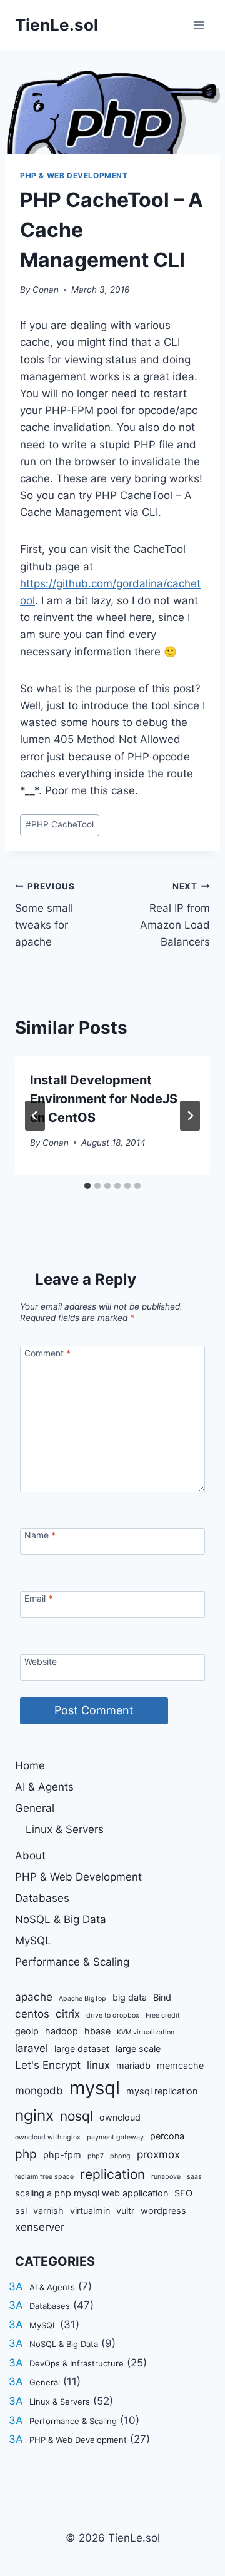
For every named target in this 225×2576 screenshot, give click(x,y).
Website (41, 1661)
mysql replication (162, 2091)
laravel (32, 2048)
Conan (46, 290)
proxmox (158, 2154)
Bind (162, 1997)
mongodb (39, 2091)
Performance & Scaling (72, 1962)
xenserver (40, 2227)
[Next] (190, 1116)
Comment (47, 1353)
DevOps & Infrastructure (77, 2363)
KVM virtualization (146, 2032)
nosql (77, 2116)
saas (194, 2177)
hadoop (62, 2031)
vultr (125, 2210)
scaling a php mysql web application (92, 2193)
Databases (42, 1898)
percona (167, 2136)
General (35, 1808)
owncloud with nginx (48, 2137)
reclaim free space (44, 2177)
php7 (96, 2156)
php (26, 2154)
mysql (95, 2088)
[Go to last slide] (35, 1116)
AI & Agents (44, 1787)
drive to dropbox (113, 2015)
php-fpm (62, 2155)
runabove (166, 2177)
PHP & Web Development (74, 175)
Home (30, 1765)
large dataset (82, 2048)
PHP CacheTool (60, 824)
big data (130, 1997)
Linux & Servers (65, 1829)
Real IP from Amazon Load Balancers (175, 915)
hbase (97, 2031)
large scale (138, 2048)
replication (112, 2174)
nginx (34, 2115)
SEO (183, 2193)
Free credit (163, 2015)
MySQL (33, 1941)
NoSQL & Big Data (61, 1919)
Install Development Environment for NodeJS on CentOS (104, 1099)
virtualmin (90, 2210)
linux (98, 2065)
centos (32, 2014)
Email (38, 1598)
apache (34, 1997)
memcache (180, 2065)
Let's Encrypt (48, 2065)
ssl (21, 2210)
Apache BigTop (82, 1998)
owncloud (120, 2117)
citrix (68, 2014)
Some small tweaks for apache (45, 915)
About (30, 1856)
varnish (48, 2210)
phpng (120, 2156)
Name (40, 1535)
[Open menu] (198, 25)
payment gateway (115, 2137)
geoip (27, 2031)
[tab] (87, 1186)
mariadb (133, 2065)
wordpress (163, 2210)
